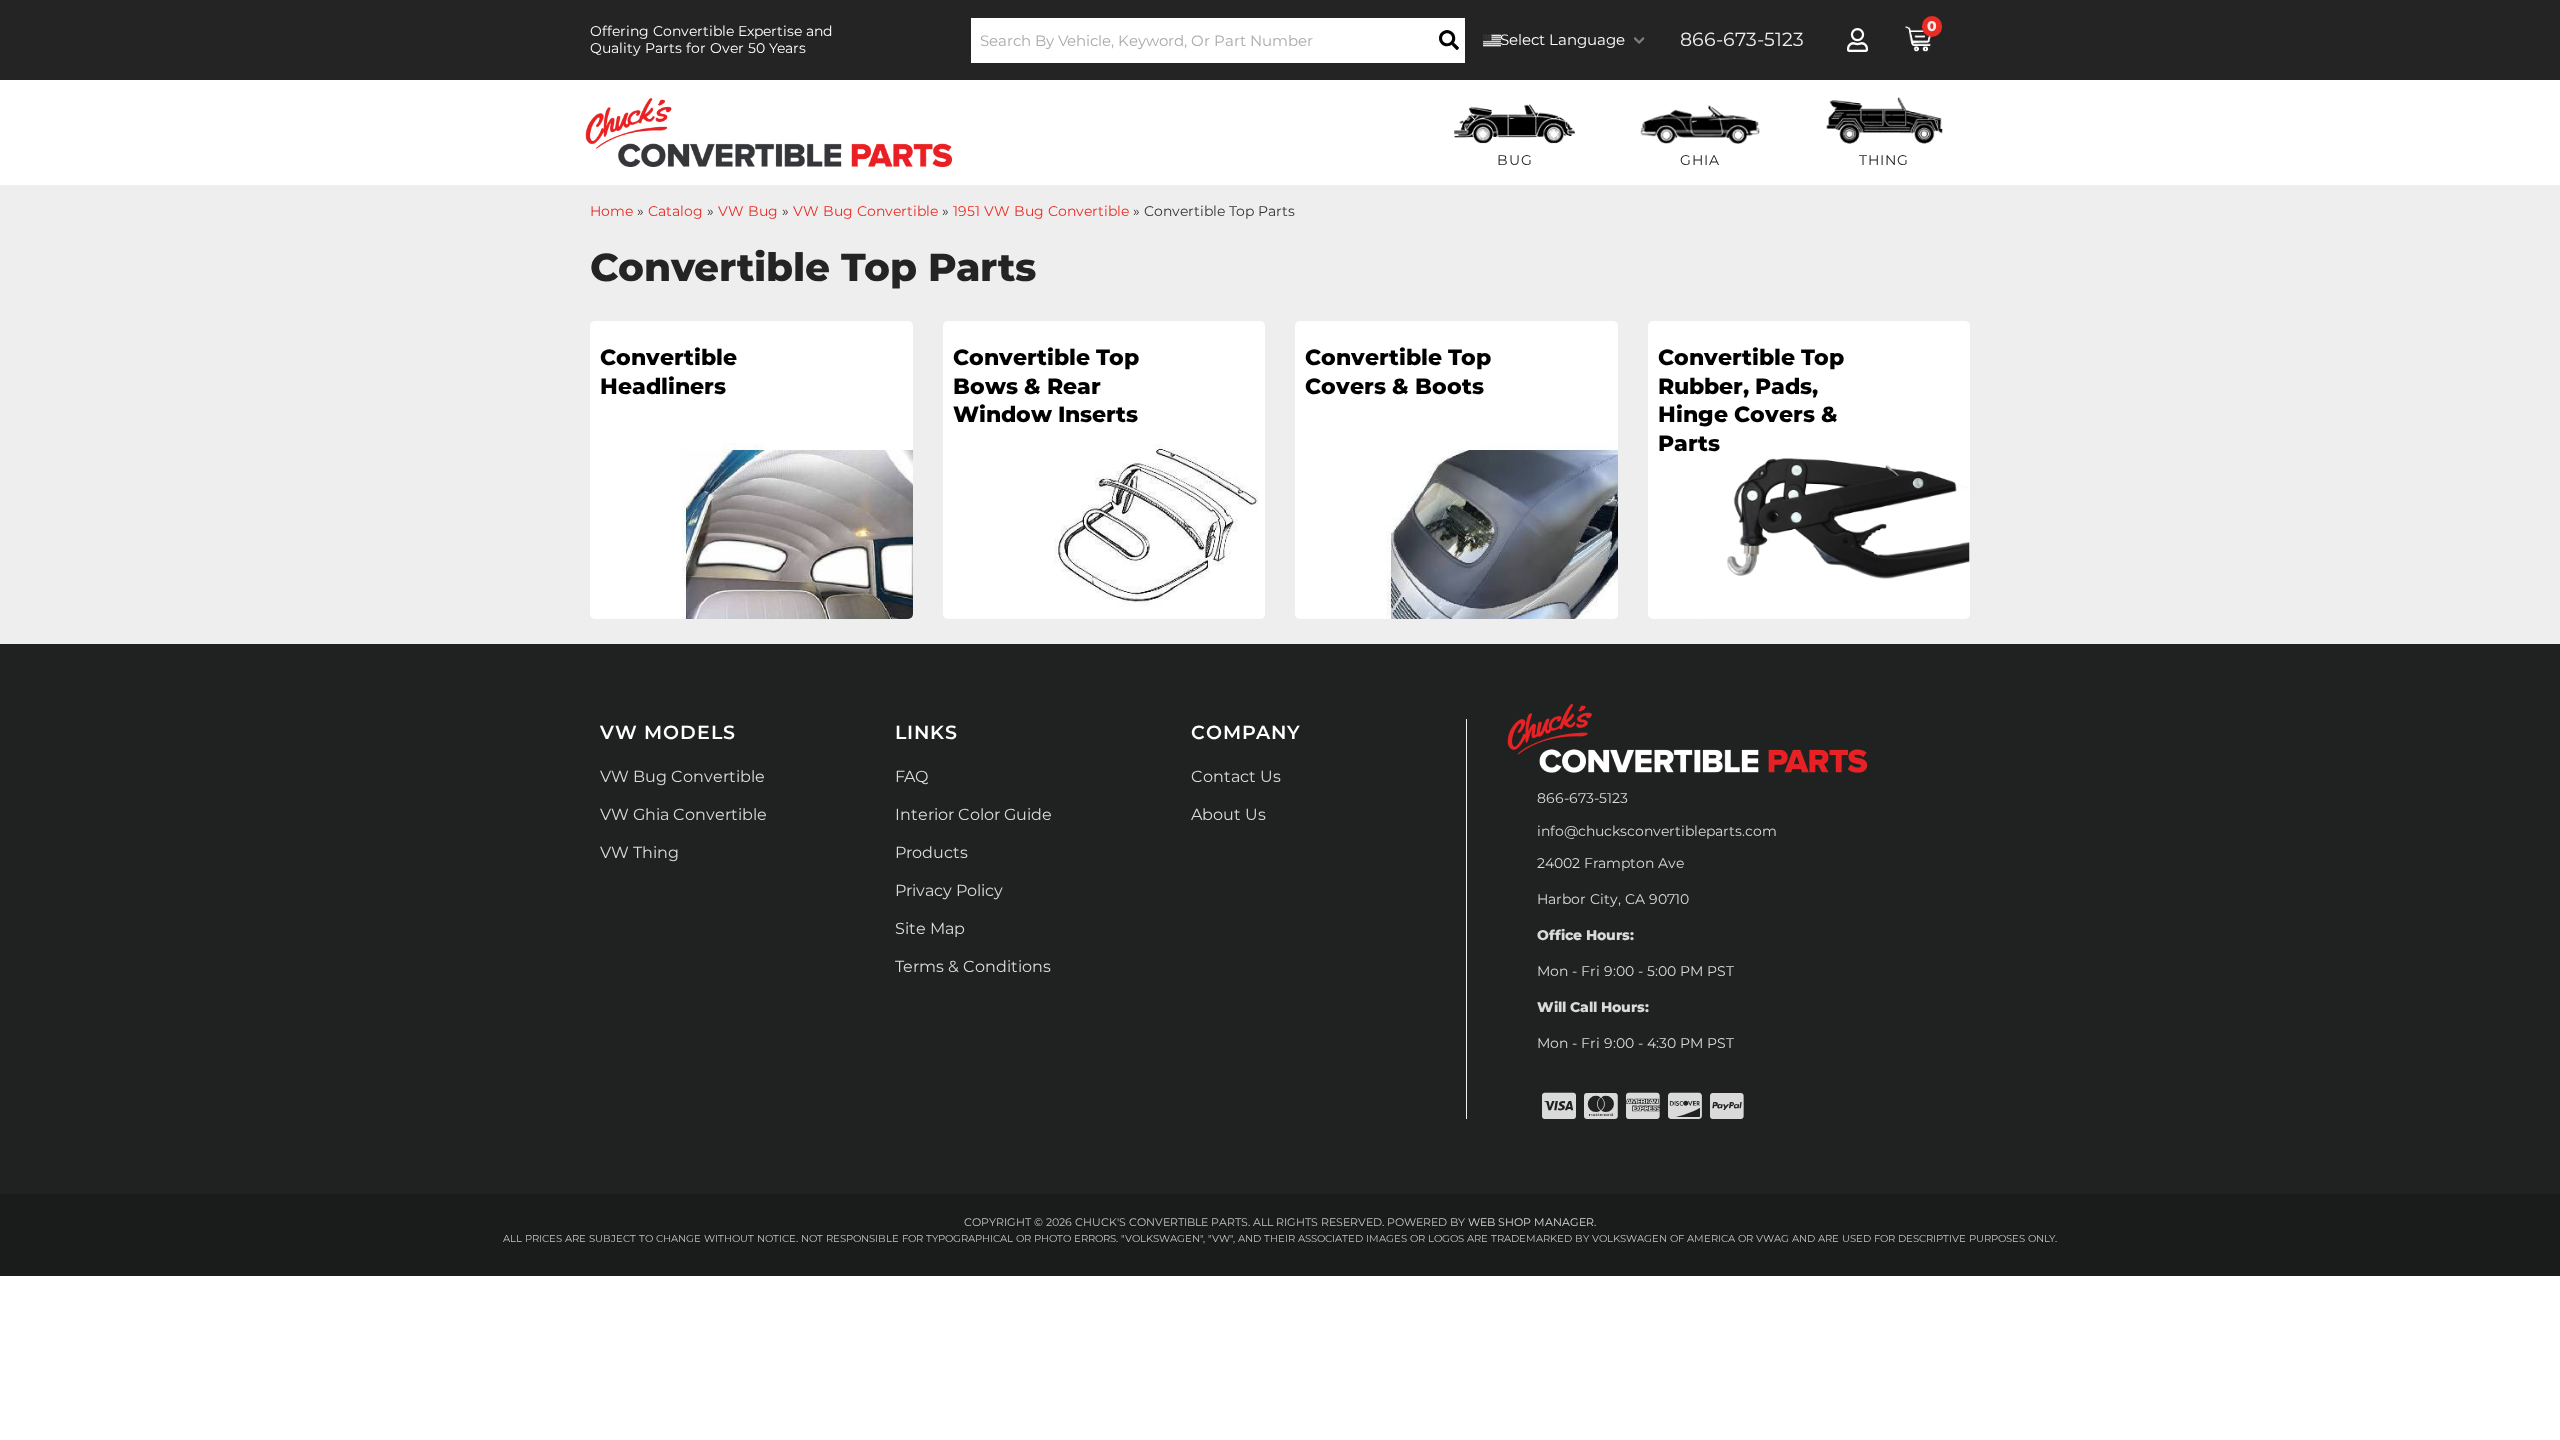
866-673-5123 (1582, 798)
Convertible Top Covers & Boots (1398, 372)
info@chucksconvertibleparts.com (1657, 831)
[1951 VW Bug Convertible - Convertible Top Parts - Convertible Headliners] (751, 476)
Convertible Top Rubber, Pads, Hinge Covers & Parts (1751, 400)
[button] (1218, 40)
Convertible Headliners (668, 372)
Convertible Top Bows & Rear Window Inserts (1046, 386)
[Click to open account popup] (1857, 40)
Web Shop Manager (1531, 1222)
